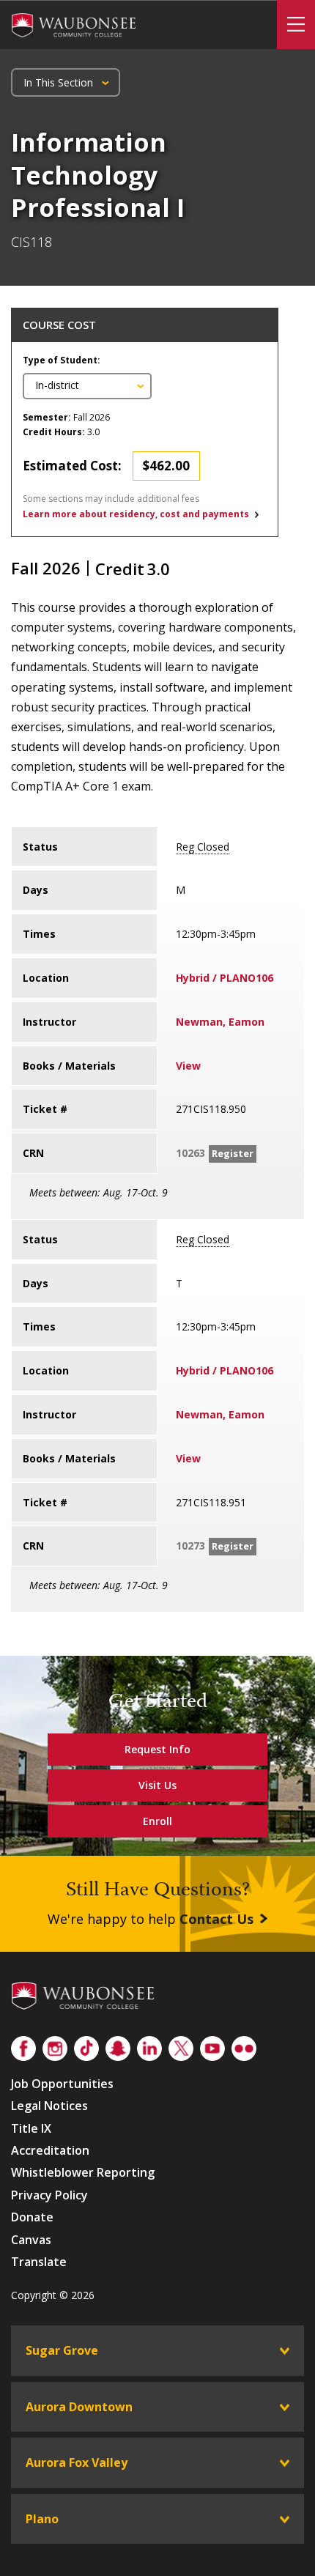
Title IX (31, 2128)
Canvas (31, 2240)
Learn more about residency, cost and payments (136, 514)
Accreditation (50, 2150)
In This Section (58, 82)
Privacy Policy (49, 2195)
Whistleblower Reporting (83, 2172)
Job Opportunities (62, 2084)
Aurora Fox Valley (77, 2462)
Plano (42, 2519)
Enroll (157, 1821)
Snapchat (118, 2046)
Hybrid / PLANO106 (225, 978)
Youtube (212, 2046)
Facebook (23, 2046)
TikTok (86, 2046)
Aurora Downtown (79, 2407)
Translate (39, 2262)
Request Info (157, 1749)
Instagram (55, 2046)
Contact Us (216, 1919)
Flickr (244, 2046)
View (188, 1066)
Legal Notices (49, 2106)
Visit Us (157, 1785)
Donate (32, 2217)
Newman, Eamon (220, 1022)
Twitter (181, 2046)
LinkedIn (149, 2046)
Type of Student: (62, 360)
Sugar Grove (62, 2350)
